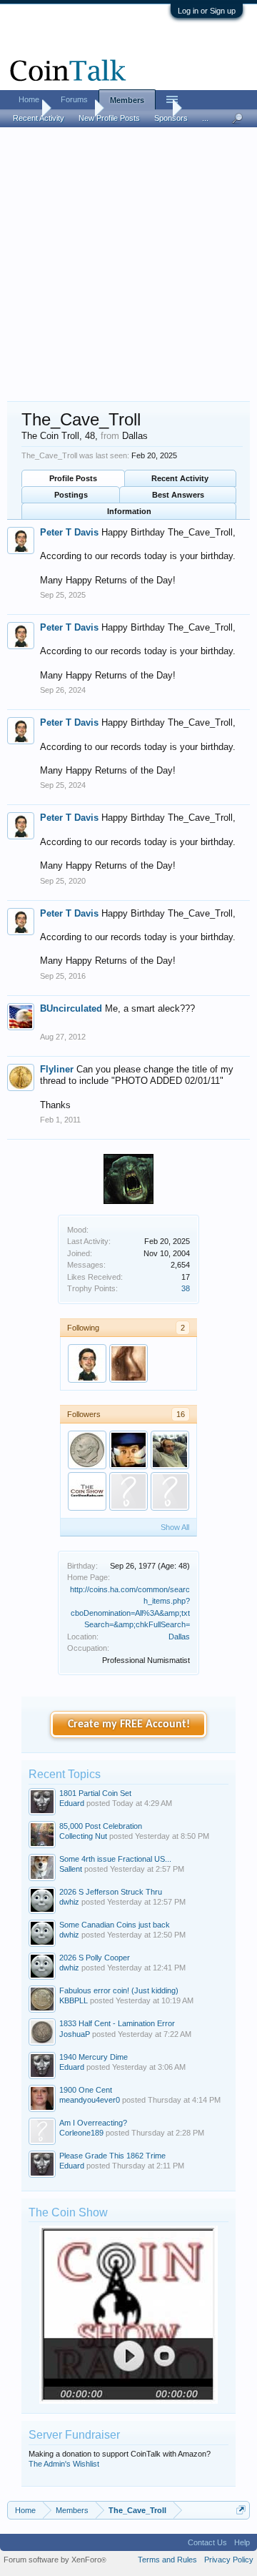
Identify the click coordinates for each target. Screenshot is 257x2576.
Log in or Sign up (207, 11)
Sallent (71, 1869)
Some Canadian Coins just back (115, 1925)
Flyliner (57, 1069)
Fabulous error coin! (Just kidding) (119, 1990)
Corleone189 (81, 2133)
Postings (71, 495)
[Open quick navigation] (241, 2510)
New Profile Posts (109, 118)
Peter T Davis (69, 532)
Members (127, 100)
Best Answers (178, 495)
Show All (175, 1527)
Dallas (179, 1637)
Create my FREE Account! (129, 1724)
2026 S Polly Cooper (95, 1958)
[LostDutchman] (87, 1491)
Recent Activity (180, 478)
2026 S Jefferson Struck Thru (111, 1892)
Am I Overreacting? (93, 2123)
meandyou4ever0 (90, 2100)
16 (181, 1414)
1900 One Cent (86, 2090)
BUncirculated (71, 1008)
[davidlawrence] (170, 1450)
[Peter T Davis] (87, 1363)
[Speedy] (128, 1363)
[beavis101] (170, 1491)
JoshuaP (75, 2034)
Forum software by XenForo (55, 2560)
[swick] (128, 1491)
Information (129, 511)
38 (186, 1288)
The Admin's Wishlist (64, 2464)
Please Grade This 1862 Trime (112, 2156)
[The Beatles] (87, 1450)
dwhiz (69, 1902)
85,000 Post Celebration (101, 1826)
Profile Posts (73, 478)
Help (242, 2542)
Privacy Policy (229, 2560)
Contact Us (207, 2542)
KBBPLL (74, 2000)
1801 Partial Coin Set (95, 1793)
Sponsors (171, 118)
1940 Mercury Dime (94, 2057)
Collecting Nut (83, 1836)
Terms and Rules (167, 2560)
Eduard (72, 1803)
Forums (74, 99)
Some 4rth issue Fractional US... (115, 1859)
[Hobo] (128, 1450)
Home (29, 99)
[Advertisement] (128, 265)
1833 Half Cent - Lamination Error (117, 2023)
